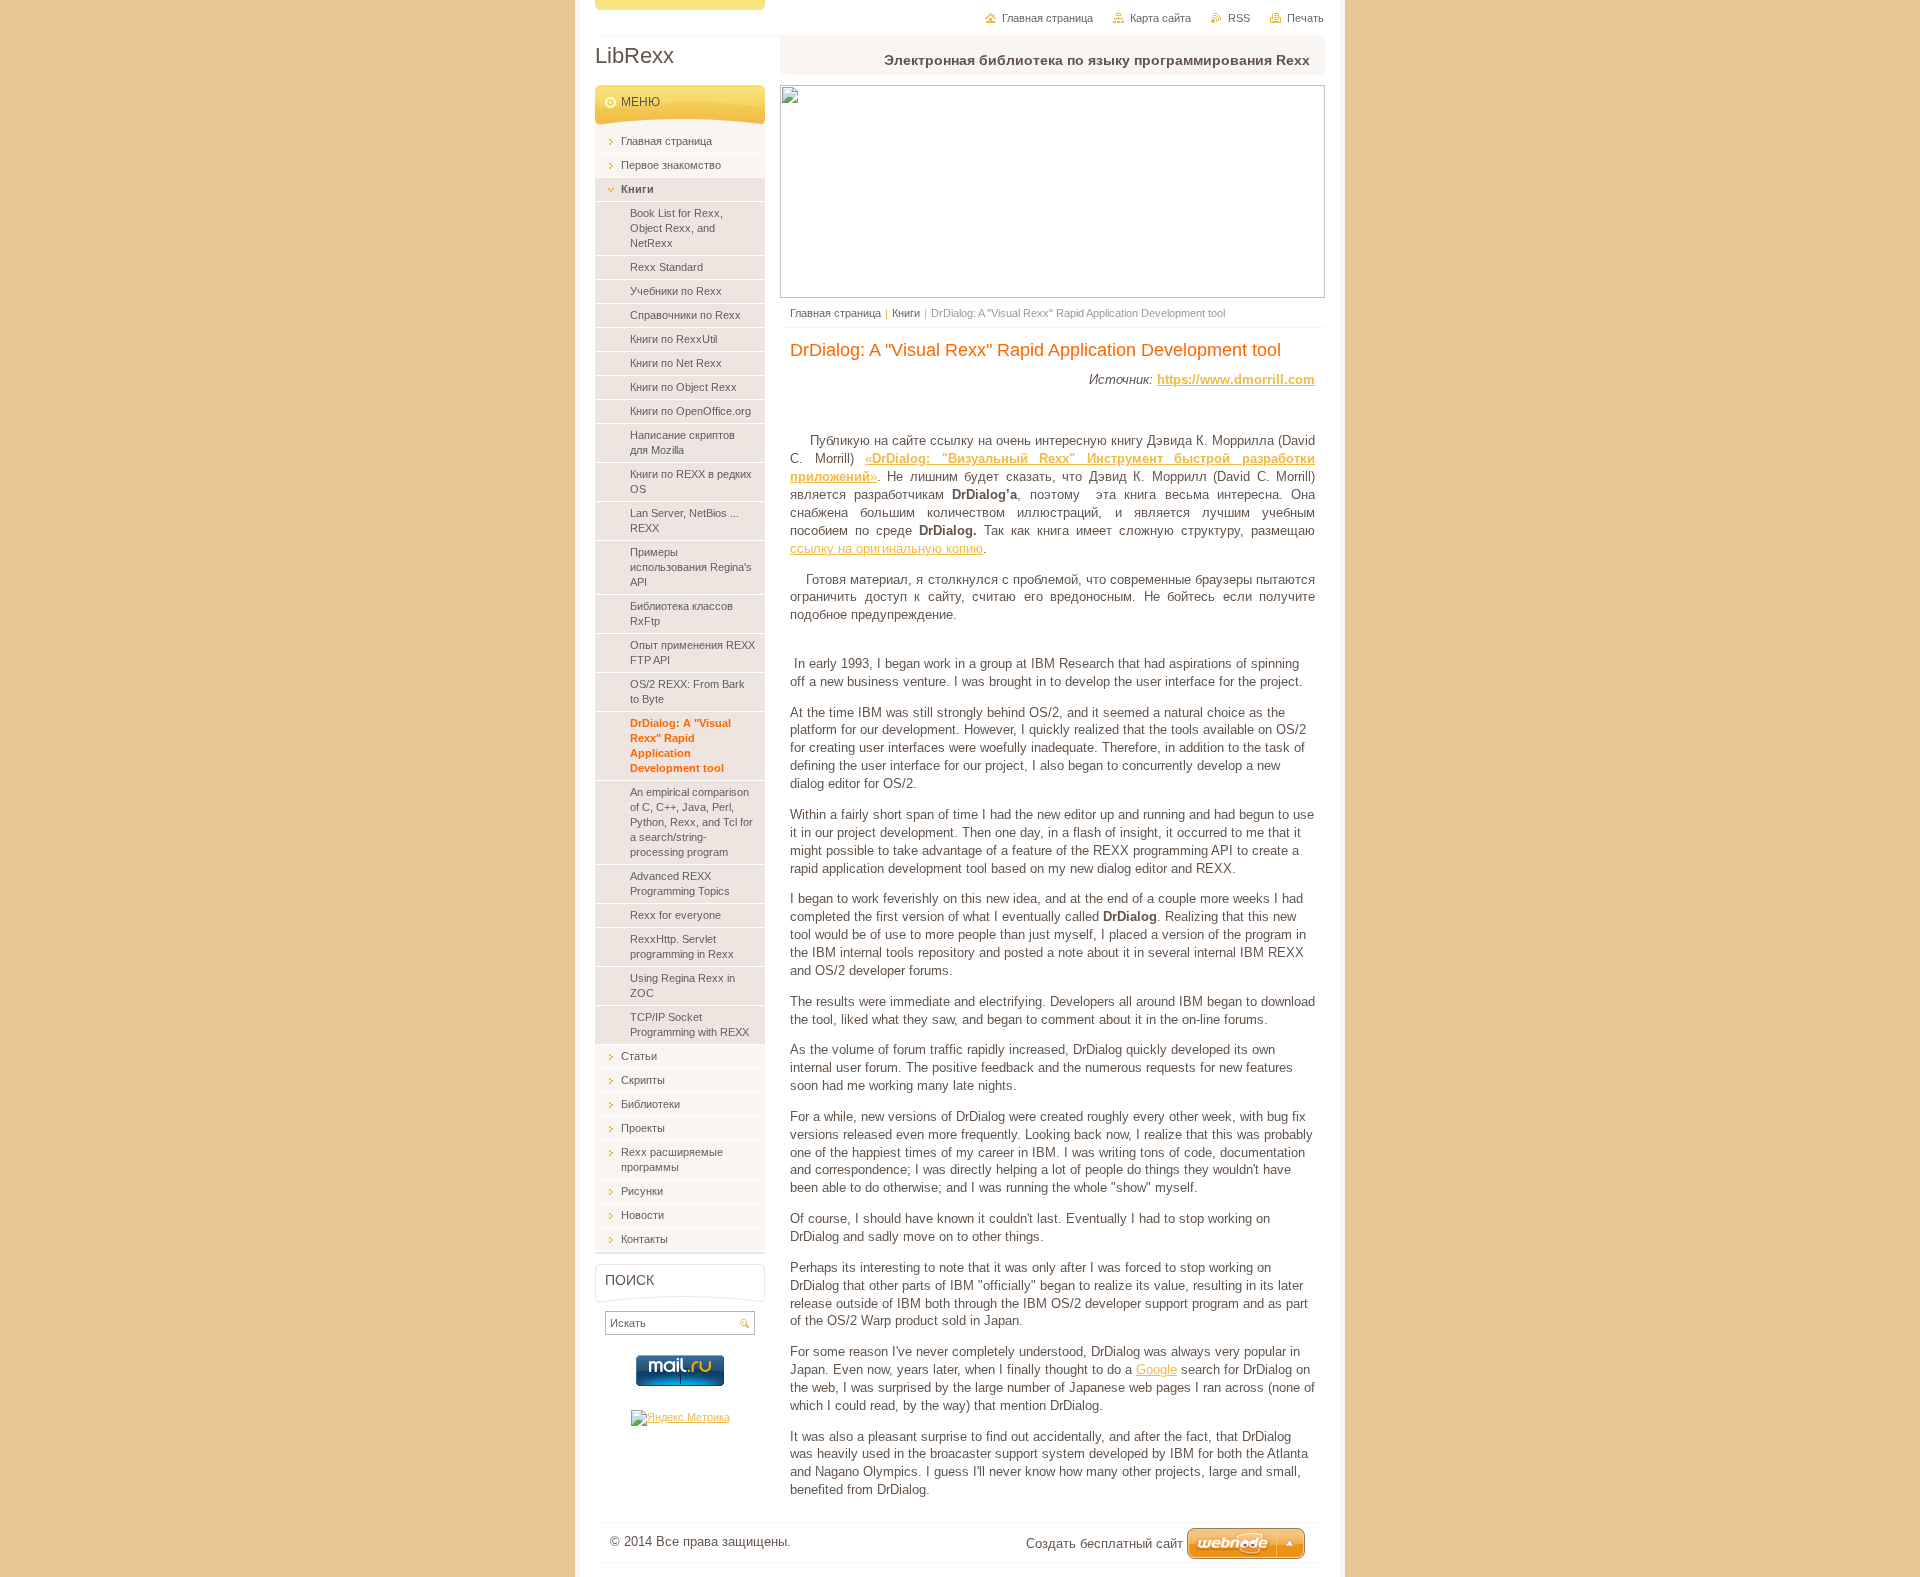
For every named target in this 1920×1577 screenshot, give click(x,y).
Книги (906, 313)
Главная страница (835, 313)
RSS (1239, 18)
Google (1156, 1369)
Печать (1305, 18)
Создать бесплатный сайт (1104, 1543)
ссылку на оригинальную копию (886, 548)
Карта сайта (1160, 18)
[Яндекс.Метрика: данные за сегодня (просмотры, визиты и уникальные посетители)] (680, 1418)
